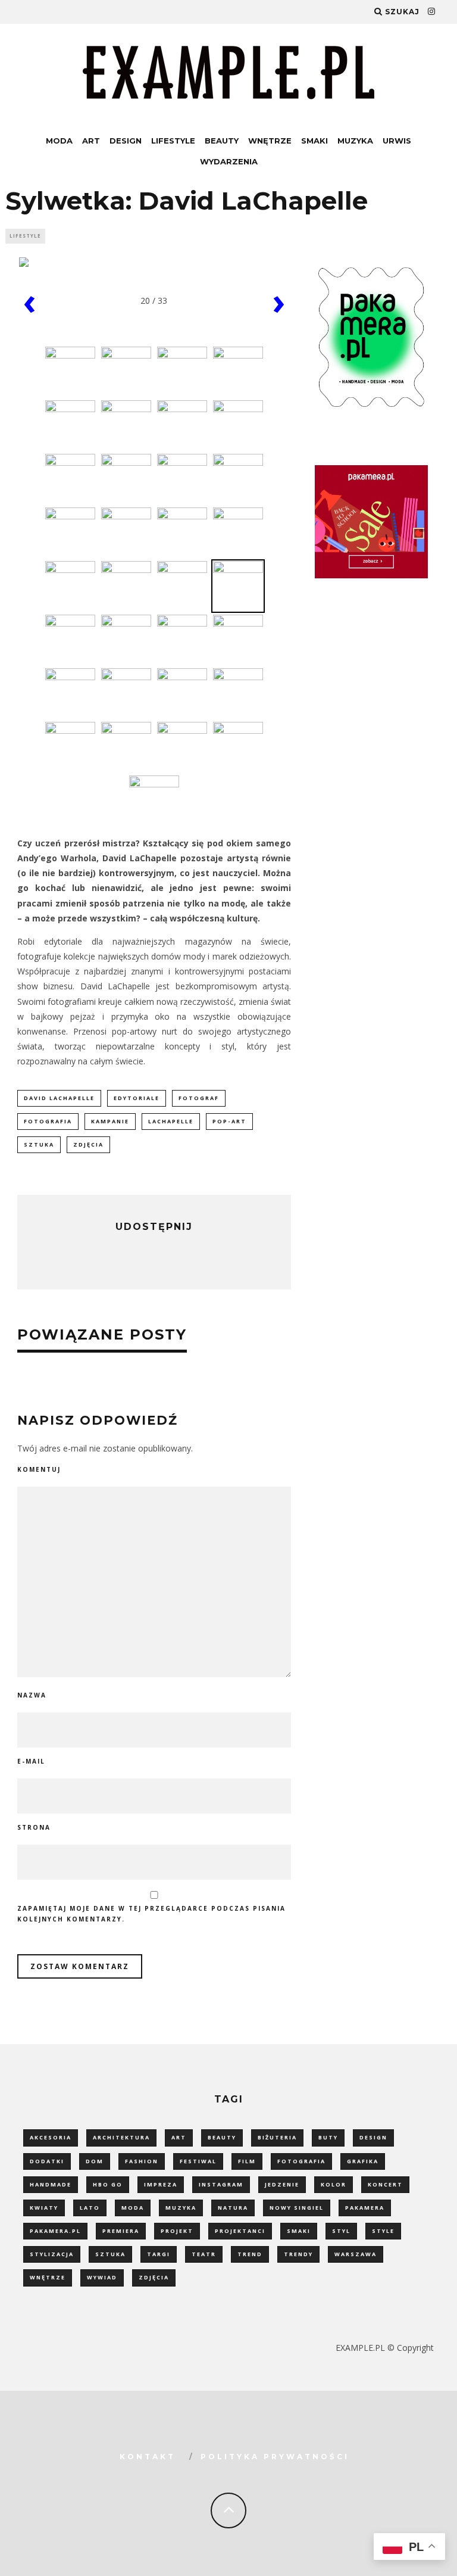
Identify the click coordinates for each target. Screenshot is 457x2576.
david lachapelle (59, 1098)
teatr (204, 2254)
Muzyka (355, 141)
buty (328, 2137)
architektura (121, 2137)
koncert (385, 2184)
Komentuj (39, 1469)
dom (95, 2161)
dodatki (47, 2161)
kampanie (110, 1121)
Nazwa (32, 1695)
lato (90, 2208)
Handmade (51, 2184)
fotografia (48, 1121)
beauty (222, 2137)
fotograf (199, 1098)
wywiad (102, 2277)
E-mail (31, 1761)
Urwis (397, 141)
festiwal (198, 2161)
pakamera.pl (55, 2231)
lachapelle (171, 1121)
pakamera (365, 2208)
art (179, 2137)
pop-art (229, 1121)
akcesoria (51, 2137)
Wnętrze (270, 141)
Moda (59, 141)
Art (91, 141)
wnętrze (48, 2277)
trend (250, 2254)
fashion (142, 2161)
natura (233, 2208)
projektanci (240, 2231)
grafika (363, 2161)
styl (341, 2231)
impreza (161, 2184)
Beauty (222, 141)
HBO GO (108, 2184)
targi (159, 2254)
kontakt (148, 2457)
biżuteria (277, 2137)
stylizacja (52, 2254)
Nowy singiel (297, 2208)
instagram (221, 2184)
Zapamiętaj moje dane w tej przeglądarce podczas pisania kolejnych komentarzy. (151, 1914)
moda (133, 2208)
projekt (177, 2231)
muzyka (181, 2208)
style (383, 2231)
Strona (34, 1827)
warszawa (356, 2254)
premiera (121, 2231)
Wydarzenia (229, 161)
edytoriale (137, 1098)
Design (126, 141)
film (247, 2161)
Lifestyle (173, 141)
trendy (298, 2254)
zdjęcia (88, 1144)
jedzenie (282, 2184)
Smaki (314, 141)
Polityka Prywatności (275, 2457)
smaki (299, 2231)
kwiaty (44, 2208)
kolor (334, 2184)
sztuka (39, 1144)
